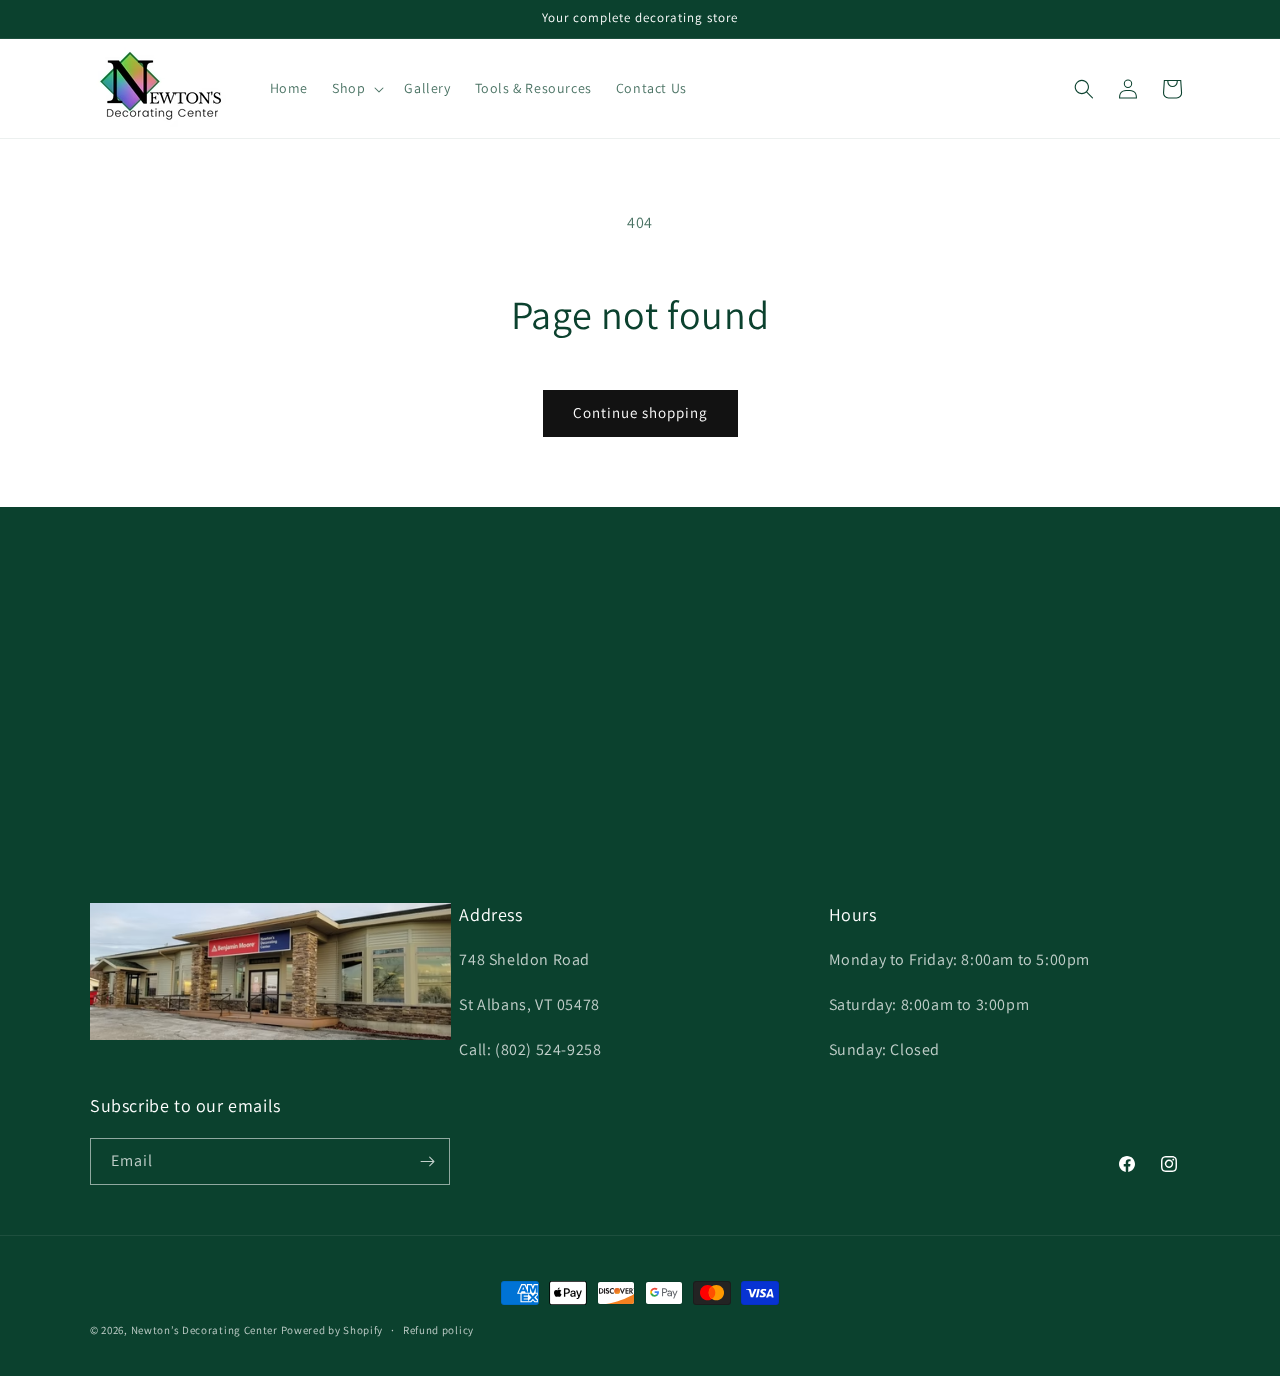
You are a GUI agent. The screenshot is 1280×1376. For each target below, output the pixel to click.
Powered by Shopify (332, 1330)
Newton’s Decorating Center (204, 1330)
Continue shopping (640, 412)
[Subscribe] (427, 1161)
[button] (356, 88)
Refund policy (438, 1330)
